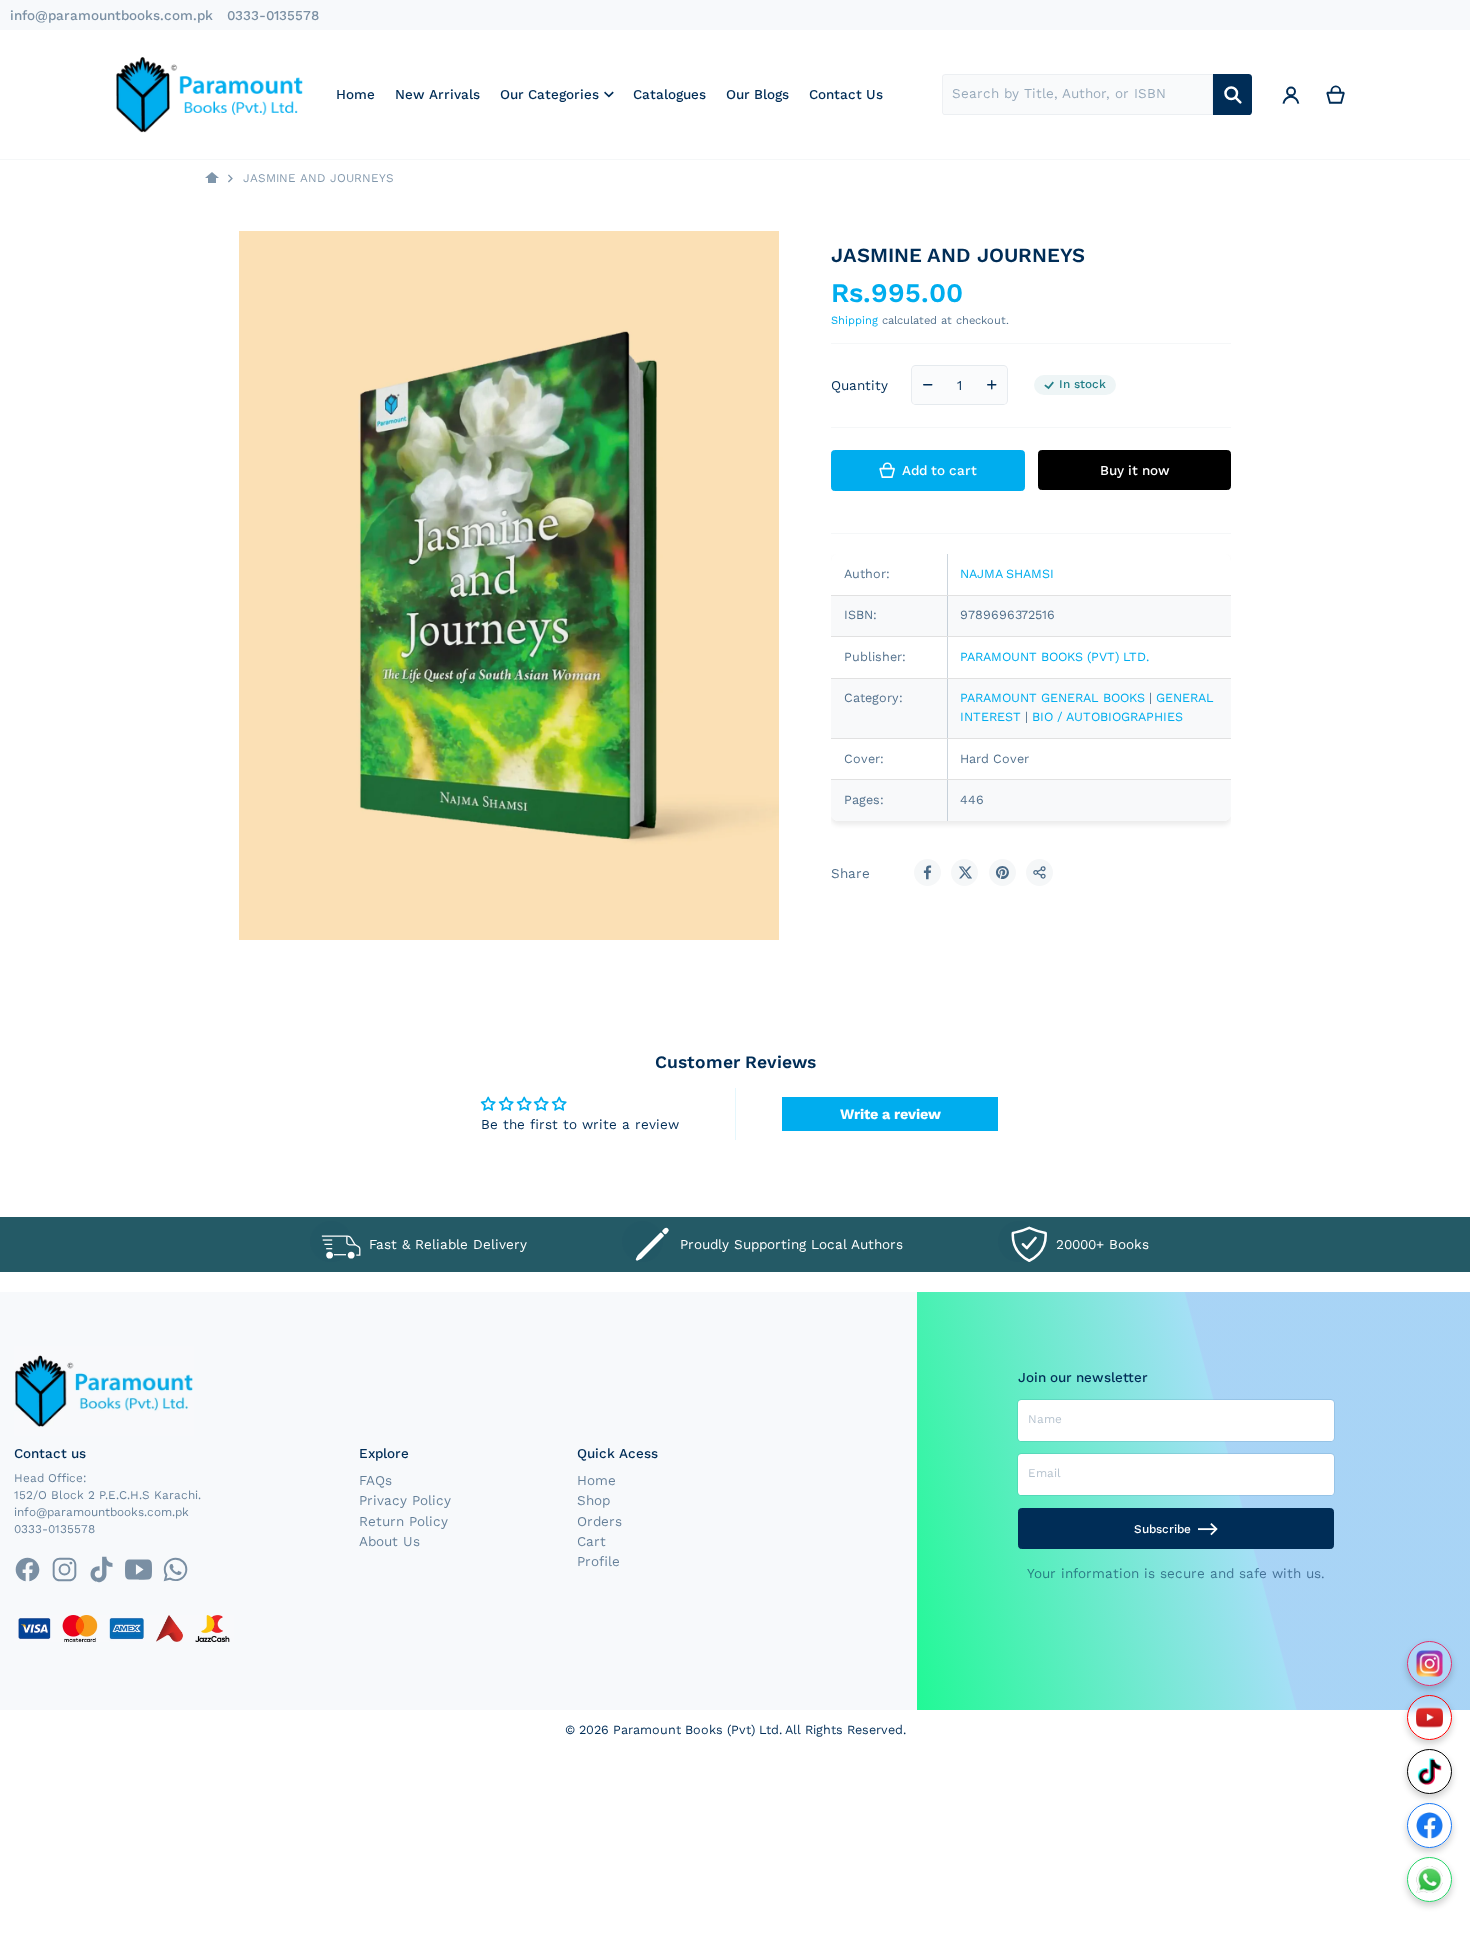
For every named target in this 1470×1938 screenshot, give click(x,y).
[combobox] (1077, 94)
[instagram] (64, 1569)
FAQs (375, 1480)
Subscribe (1162, 1529)
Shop (593, 1500)
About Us (389, 1541)
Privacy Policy (405, 1500)
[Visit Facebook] (1429, 1825)
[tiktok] (101, 1569)
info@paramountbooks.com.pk (111, 15)
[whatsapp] (175, 1569)
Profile (598, 1561)
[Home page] (212, 179)
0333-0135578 (273, 15)
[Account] (1291, 94)
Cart (591, 1541)
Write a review (890, 1114)
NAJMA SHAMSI (1007, 573)
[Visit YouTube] (1429, 1717)
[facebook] (26, 1569)
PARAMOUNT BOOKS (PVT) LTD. (1054, 656)
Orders (599, 1521)
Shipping (854, 320)
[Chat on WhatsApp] (1429, 1879)
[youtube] (138, 1569)
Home (596, 1480)
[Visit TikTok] (1429, 1771)
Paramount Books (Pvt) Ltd (696, 1729)
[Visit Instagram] (1429, 1663)
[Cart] (1336, 94)
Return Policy (403, 1521)
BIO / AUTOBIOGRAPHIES (1107, 716)
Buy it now (1135, 470)
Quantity (859, 385)
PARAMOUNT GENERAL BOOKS (1054, 697)
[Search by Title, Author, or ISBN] (1232, 94)
